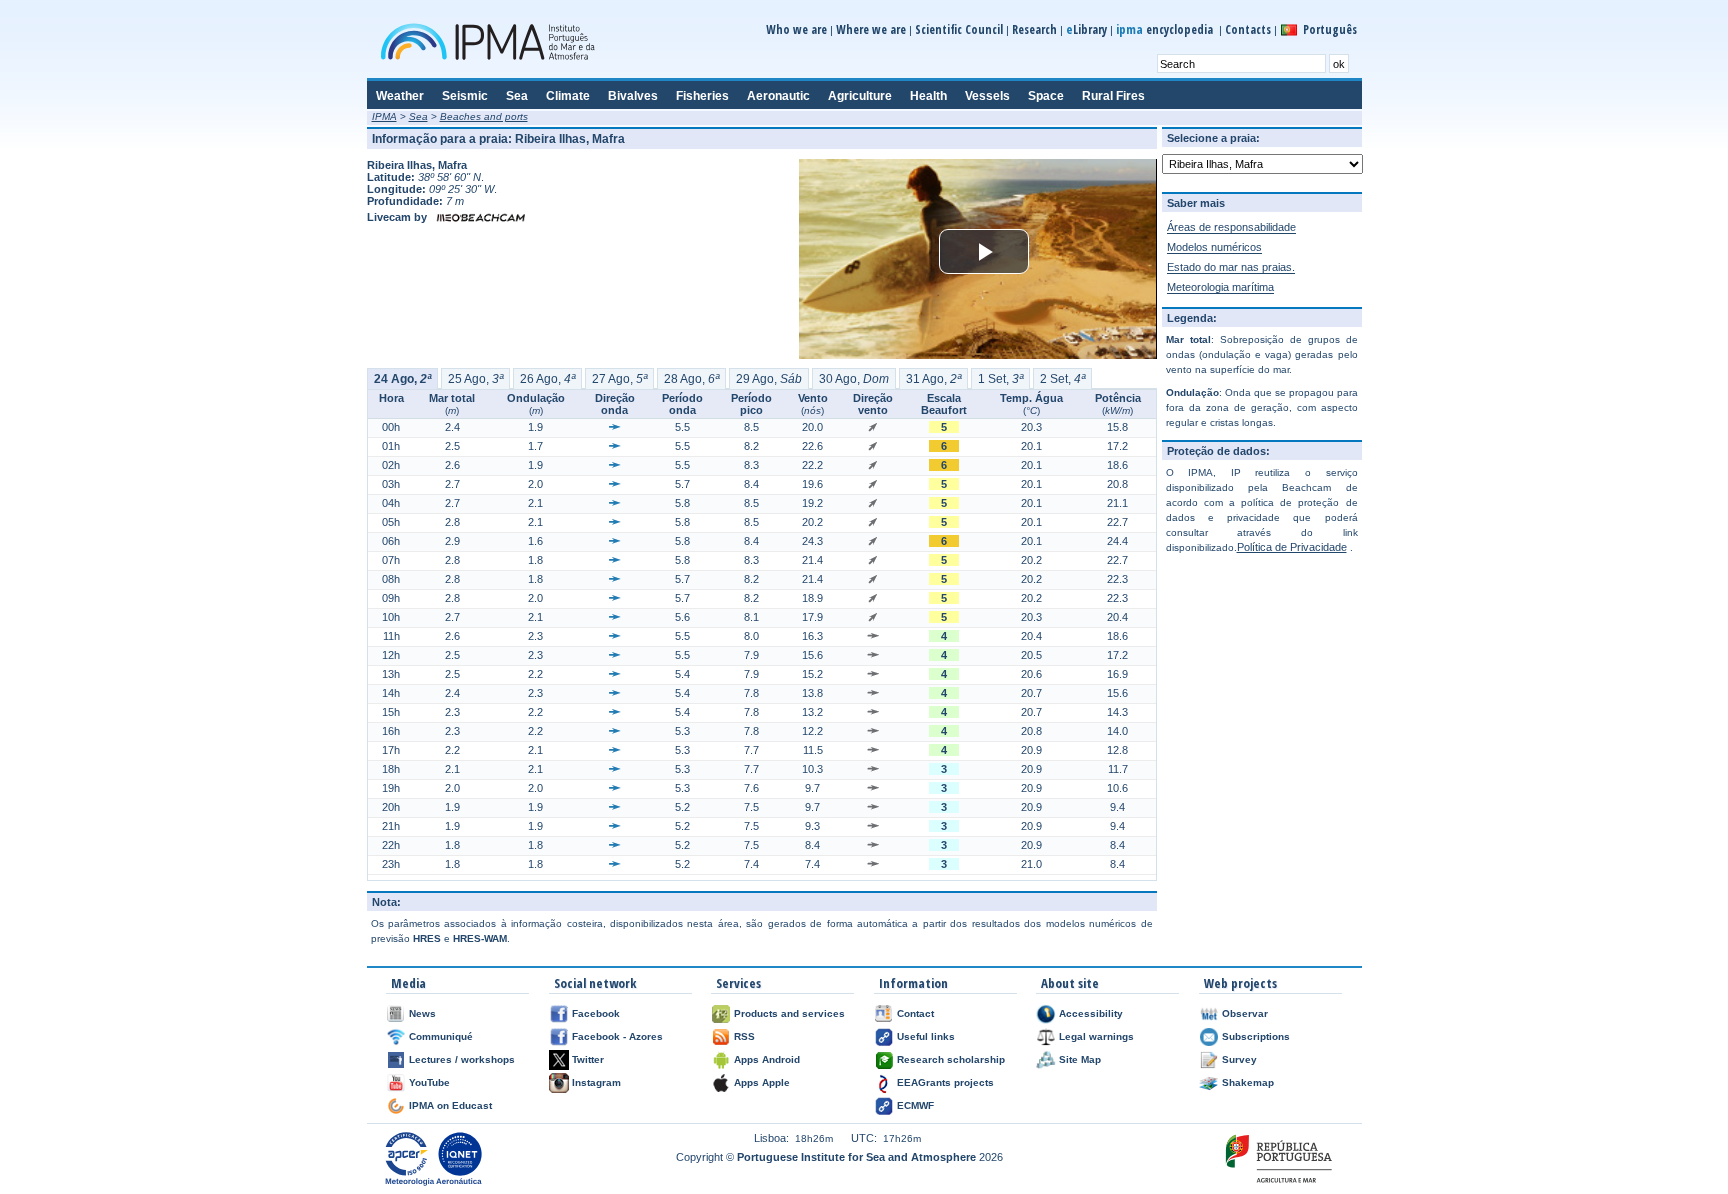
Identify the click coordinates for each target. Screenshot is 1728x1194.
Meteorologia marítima (1220, 287)
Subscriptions (1256, 1036)
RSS (744, 1036)
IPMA (384, 116)
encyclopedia (1166, 29)
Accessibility (1091, 1013)
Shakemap (1248, 1082)
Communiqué (441, 1036)
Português (1330, 29)
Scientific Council (959, 29)
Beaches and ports (484, 116)
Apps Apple (762, 1082)
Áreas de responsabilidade (1231, 227)
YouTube (429, 1082)
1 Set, (1000, 379)
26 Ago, (547, 379)
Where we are (871, 29)
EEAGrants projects (945, 1082)
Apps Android (767, 1059)
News (422, 1013)
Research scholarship (951, 1059)
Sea (418, 116)
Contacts (1248, 29)
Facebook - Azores (617, 1036)
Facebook (596, 1013)
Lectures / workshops (462, 1059)
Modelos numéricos (1214, 247)
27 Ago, (619, 379)
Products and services (789, 1013)
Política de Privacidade (1292, 547)
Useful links (926, 1036)
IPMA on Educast (450, 1105)
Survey (1239, 1059)
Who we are (796, 29)
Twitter (588, 1059)
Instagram (596, 1082)
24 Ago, (402, 379)
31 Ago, (933, 379)
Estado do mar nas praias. (1231, 267)
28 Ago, (691, 379)
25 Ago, (475, 379)
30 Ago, (854, 379)
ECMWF (915, 1105)
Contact (915, 1013)
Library (1086, 29)
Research (1034, 29)
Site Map (1080, 1059)
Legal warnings (1096, 1036)
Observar (1245, 1013)
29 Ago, (769, 379)
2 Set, (1062, 379)
